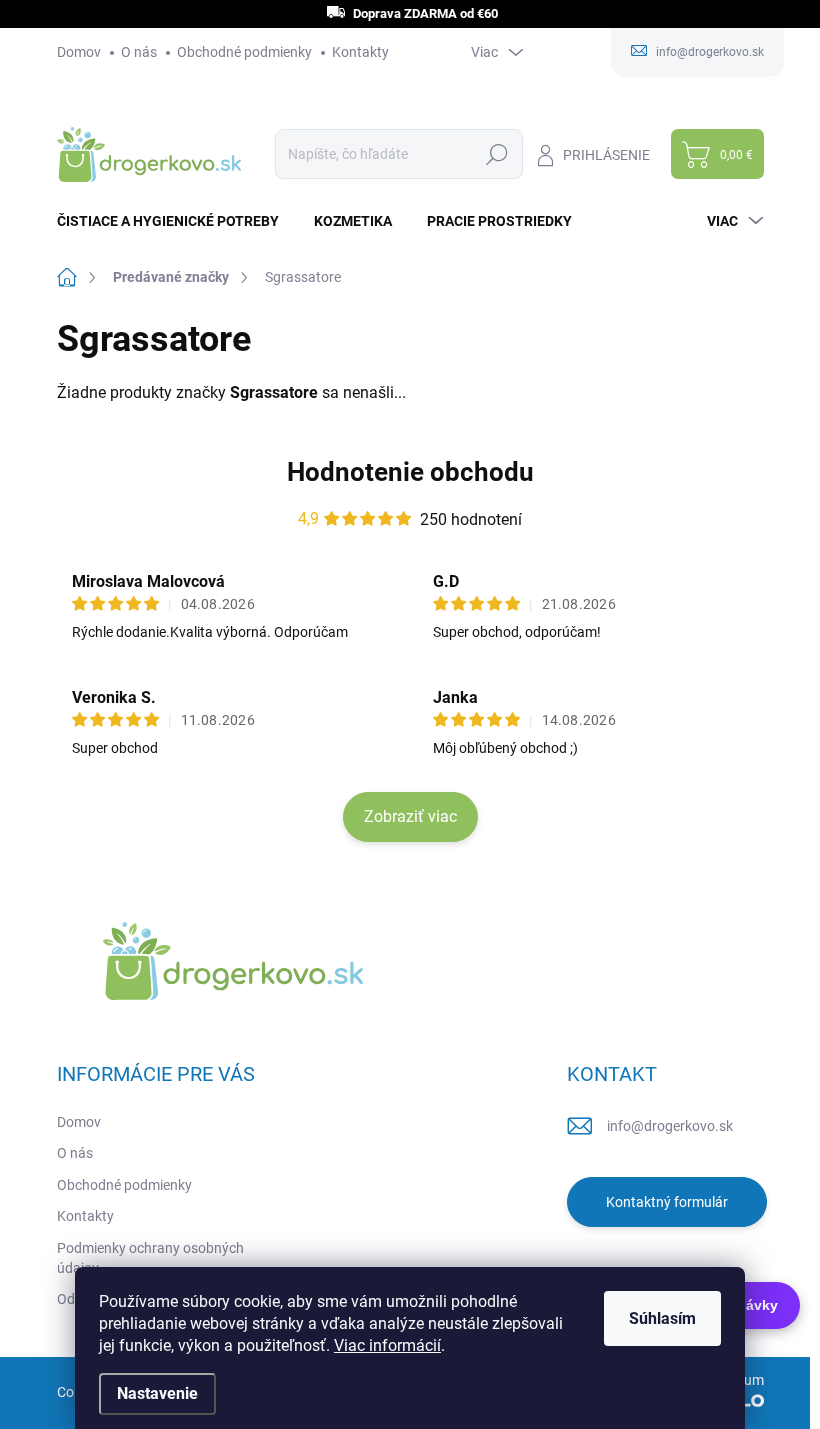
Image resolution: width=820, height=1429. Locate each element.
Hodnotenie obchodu (410, 472)
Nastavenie (157, 1393)
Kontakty (360, 52)
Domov (79, 52)
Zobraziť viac (410, 816)
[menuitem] (175, 221)
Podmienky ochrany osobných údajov (150, 1258)
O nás (139, 52)
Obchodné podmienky (244, 52)
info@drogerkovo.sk (670, 1126)
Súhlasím (662, 1318)
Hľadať (497, 154)
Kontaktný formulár (667, 1202)
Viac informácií (387, 1345)
